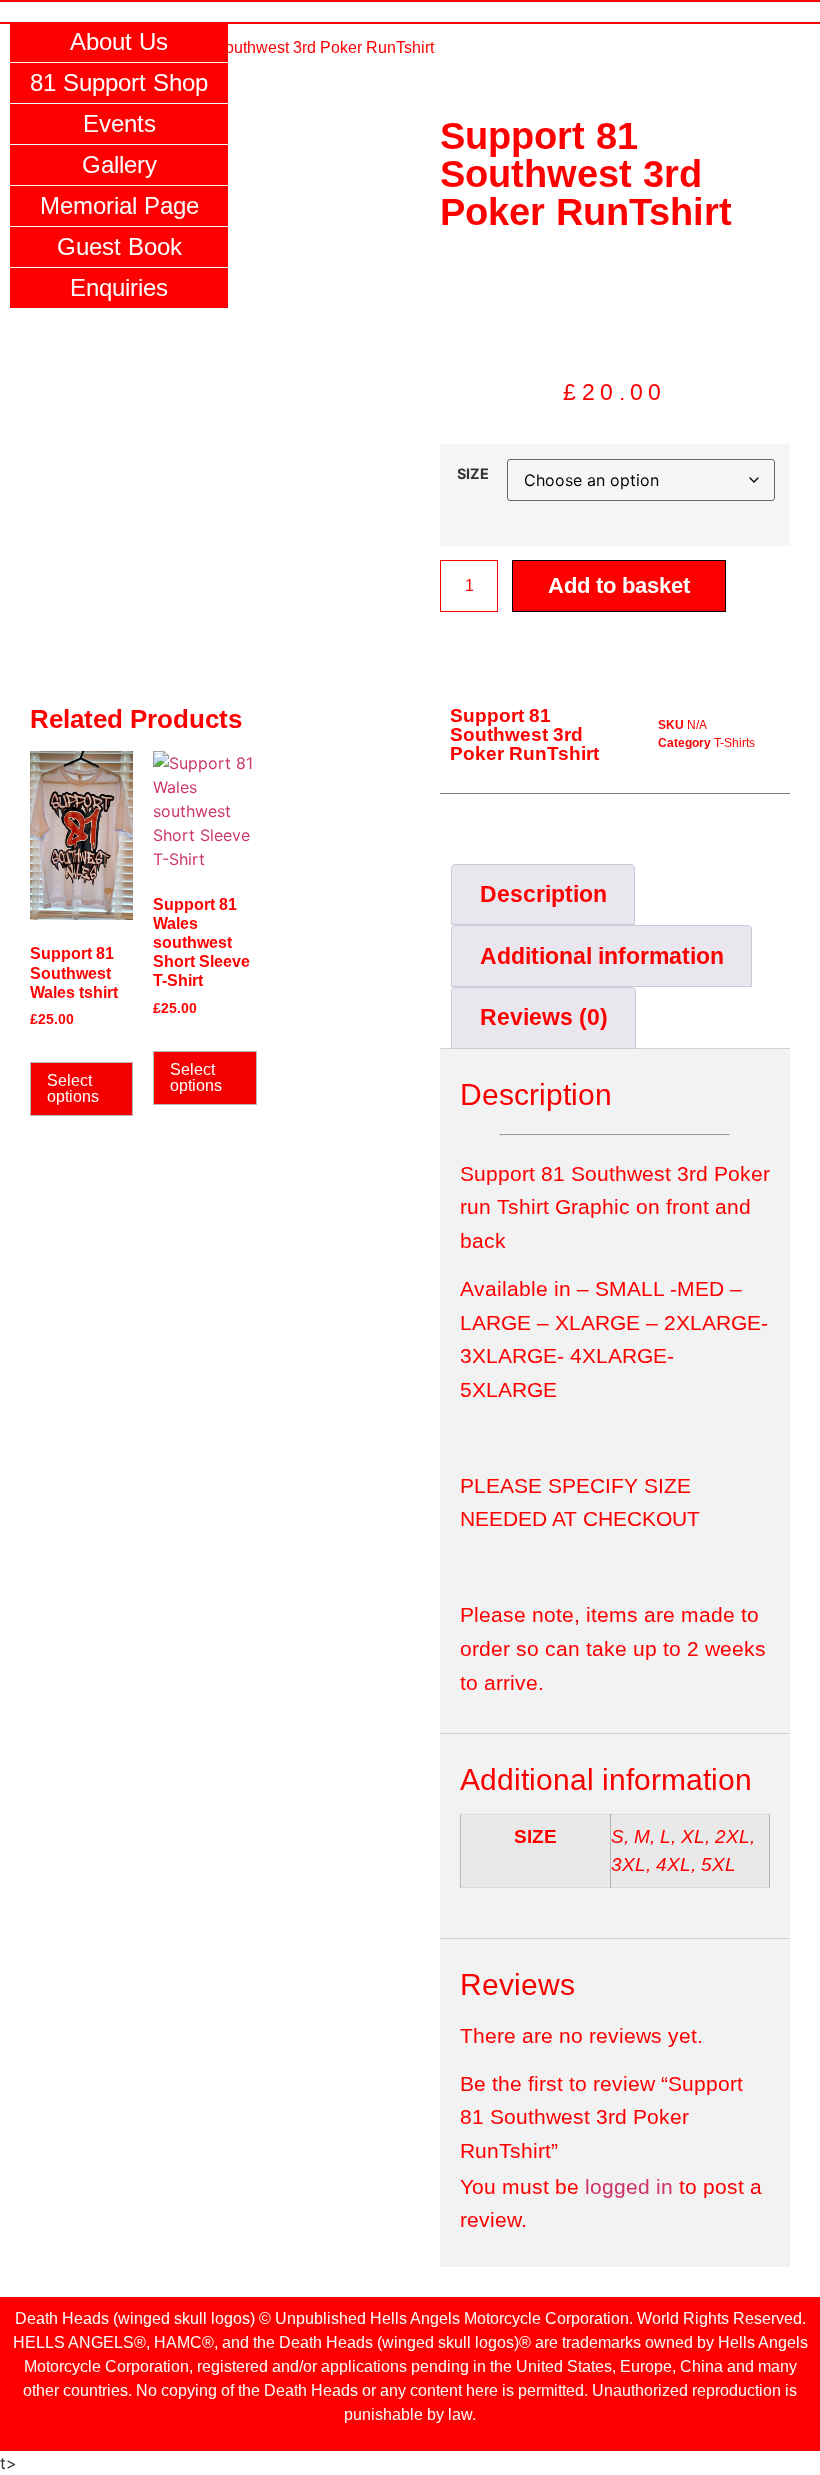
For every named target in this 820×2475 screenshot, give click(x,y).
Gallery (119, 164)
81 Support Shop (119, 82)
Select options (73, 1088)
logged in (629, 2186)
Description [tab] (543, 894)
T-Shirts (734, 743)
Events (119, 123)
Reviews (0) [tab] (544, 1017)
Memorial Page (119, 205)
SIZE (473, 474)
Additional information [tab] (602, 956)
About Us (119, 41)
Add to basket (619, 585)
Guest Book (119, 246)
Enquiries (119, 287)
